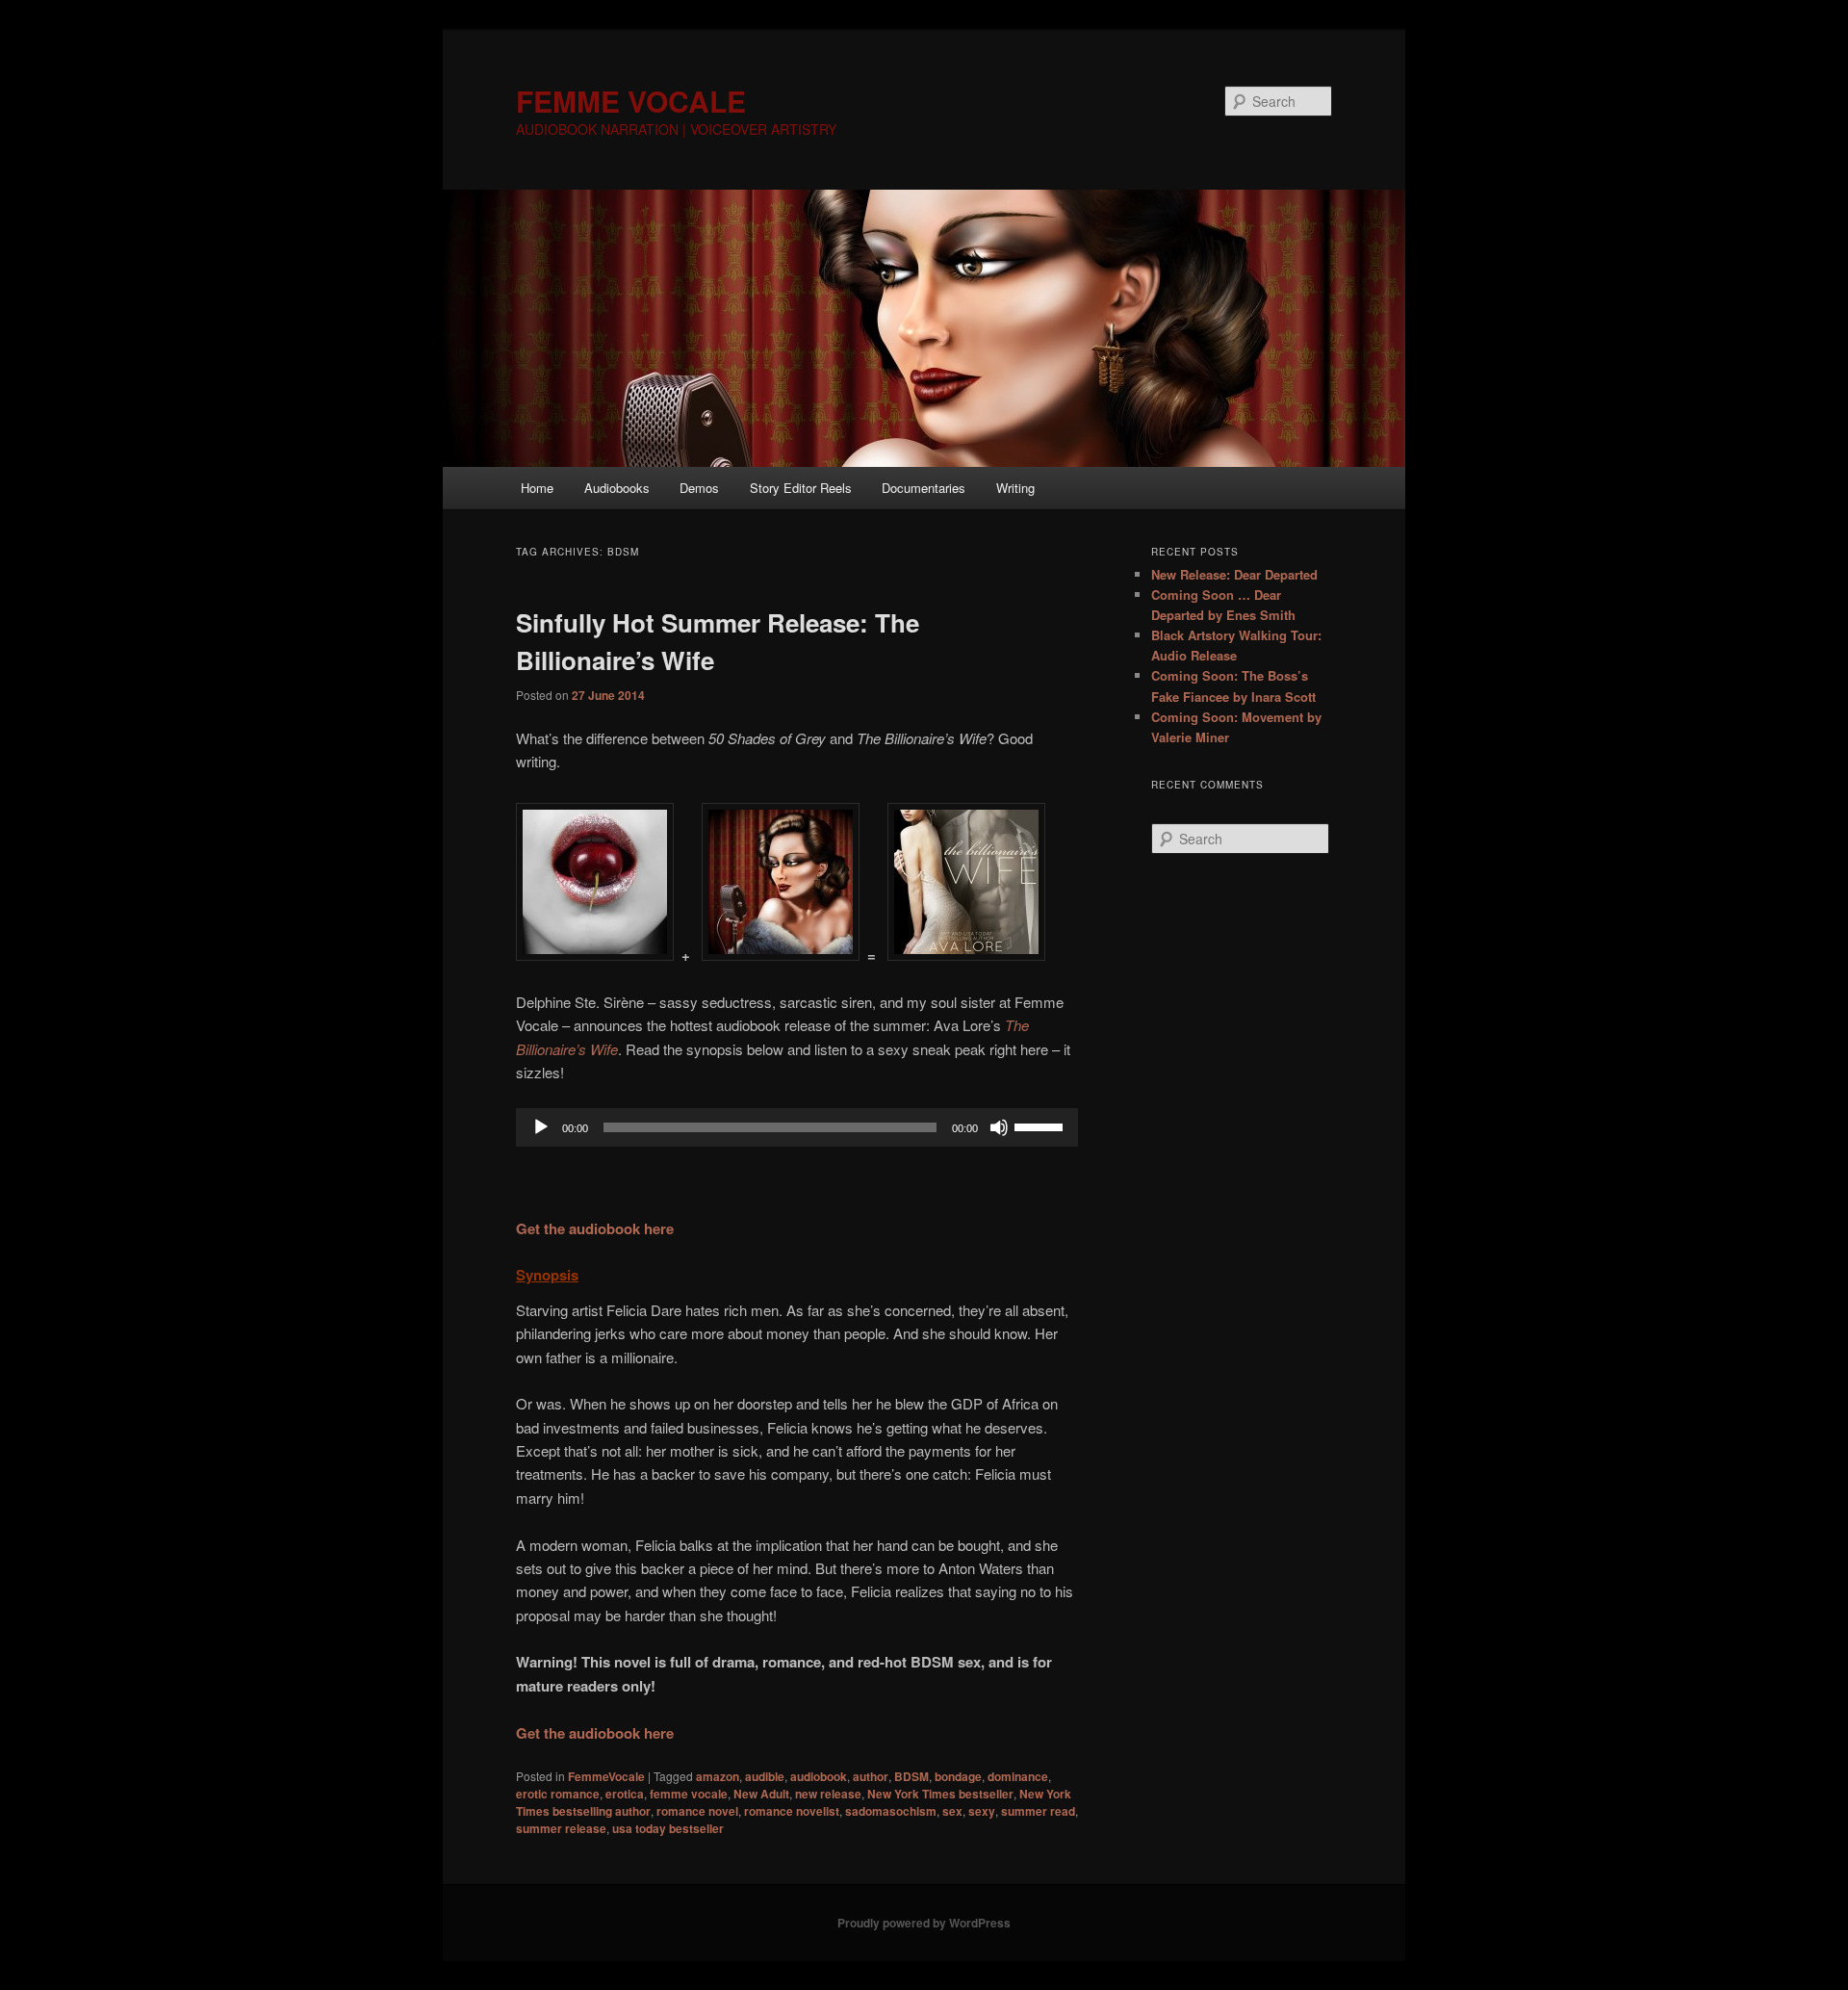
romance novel (697, 1811)
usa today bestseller (668, 1828)
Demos (699, 488)
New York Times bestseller (940, 1794)
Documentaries (924, 488)
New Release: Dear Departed (1234, 574)
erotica (625, 1794)
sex (952, 1811)
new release (828, 1794)
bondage (958, 1776)
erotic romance (558, 1794)
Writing (1015, 488)
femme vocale (689, 1794)
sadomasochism (891, 1811)
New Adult (761, 1794)
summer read (1038, 1811)
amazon (718, 1776)
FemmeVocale (606, 1776)
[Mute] (999, 1127)
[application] (797, 1127)
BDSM (911, 1776)
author (871, 1776)
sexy (982, 1811)
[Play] (541, 1127)
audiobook (819, 1776)
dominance (1018, 1776)
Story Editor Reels (801, 488)
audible (765, 1776)
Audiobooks (617, 488)
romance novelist (792, 1811)
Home (537, 488)
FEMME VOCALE (631, 101)
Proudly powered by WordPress (924, 1923)
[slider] (1041, 1125)
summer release (561, 1828)
